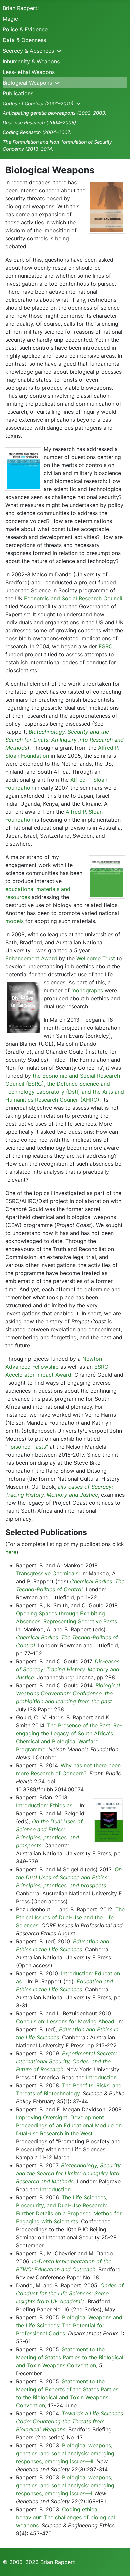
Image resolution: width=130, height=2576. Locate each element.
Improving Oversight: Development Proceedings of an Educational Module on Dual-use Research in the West (69, 2125)
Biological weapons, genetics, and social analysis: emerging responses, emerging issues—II (65, 2453)
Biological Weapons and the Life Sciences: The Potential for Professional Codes (69, 2325)
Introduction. (56, 2189)
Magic (10, 19)
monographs (87, 990)
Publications (18, 93)
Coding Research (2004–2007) (37, 132)
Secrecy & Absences (28, 51)
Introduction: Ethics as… (46, 1805)
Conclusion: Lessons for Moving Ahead (65, 2021)
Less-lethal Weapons (29, 72)
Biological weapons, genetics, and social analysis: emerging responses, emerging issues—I (65, 2485)
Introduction (101, 2077)
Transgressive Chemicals (47, 1573)
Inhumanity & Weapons (31, 61)
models (14, 921)
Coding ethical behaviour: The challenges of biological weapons (65, 2517)
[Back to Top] (118, 2564)
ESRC (106, 646)
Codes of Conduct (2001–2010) (38, 104)
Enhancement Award (31, 958)
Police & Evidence (25, 29)
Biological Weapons (27, 83)
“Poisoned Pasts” (27, 1447)
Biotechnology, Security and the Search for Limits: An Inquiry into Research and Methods (64, 740)
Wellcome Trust (96, 958)
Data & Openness (24, 40)
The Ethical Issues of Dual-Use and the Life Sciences (70, 1917)
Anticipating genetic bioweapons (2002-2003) (55, 113)
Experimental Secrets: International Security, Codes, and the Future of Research (66, 2061)
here (11, 1552)
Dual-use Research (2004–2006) (39, 123)
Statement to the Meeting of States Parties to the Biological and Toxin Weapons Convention (70, 2357)
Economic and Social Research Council (73, 598)
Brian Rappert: (21, 8)
